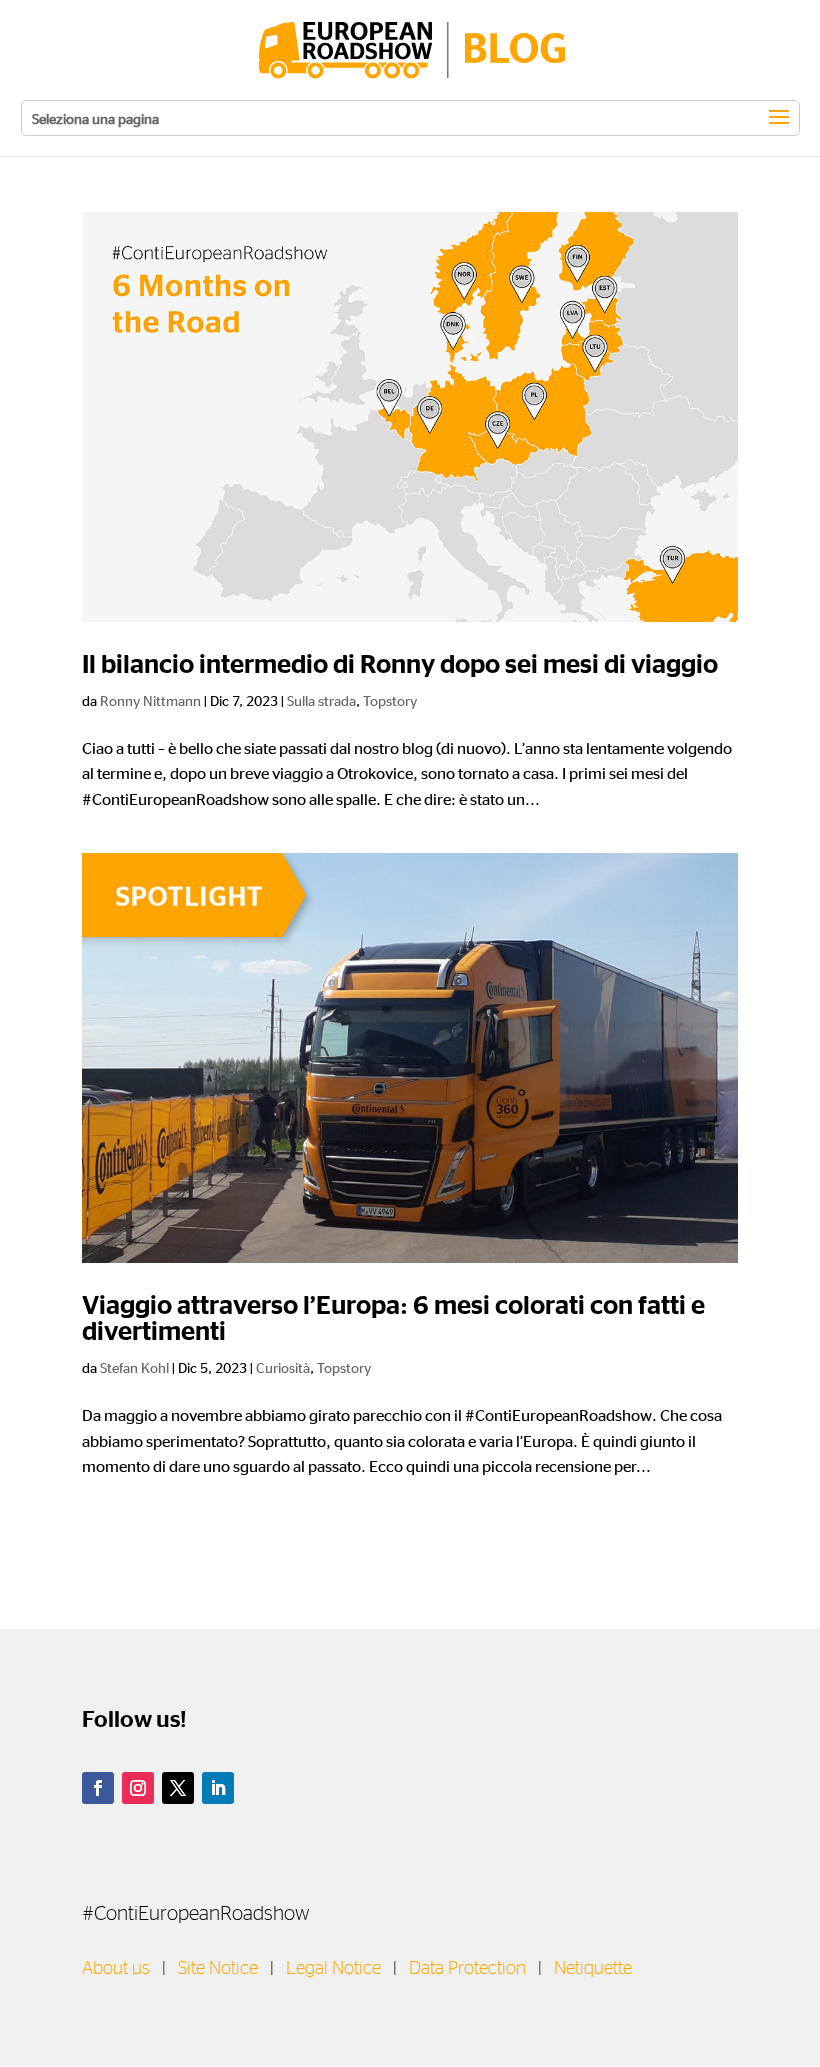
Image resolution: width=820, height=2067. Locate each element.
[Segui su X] (178, 1788)
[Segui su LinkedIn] (218, 1788)
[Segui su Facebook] (98, 1788)
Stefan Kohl (134, 1367)
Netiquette (593, 1969)
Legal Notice (333, 1969)
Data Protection (467, 1969)
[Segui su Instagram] (138, 1788)
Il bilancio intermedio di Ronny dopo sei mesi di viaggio (400, 665)
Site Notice (218, 1969)
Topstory (390, 700)
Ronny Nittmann (150, 700)
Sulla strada (321, 700)
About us (116, 1969)
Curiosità (283, 1367)
